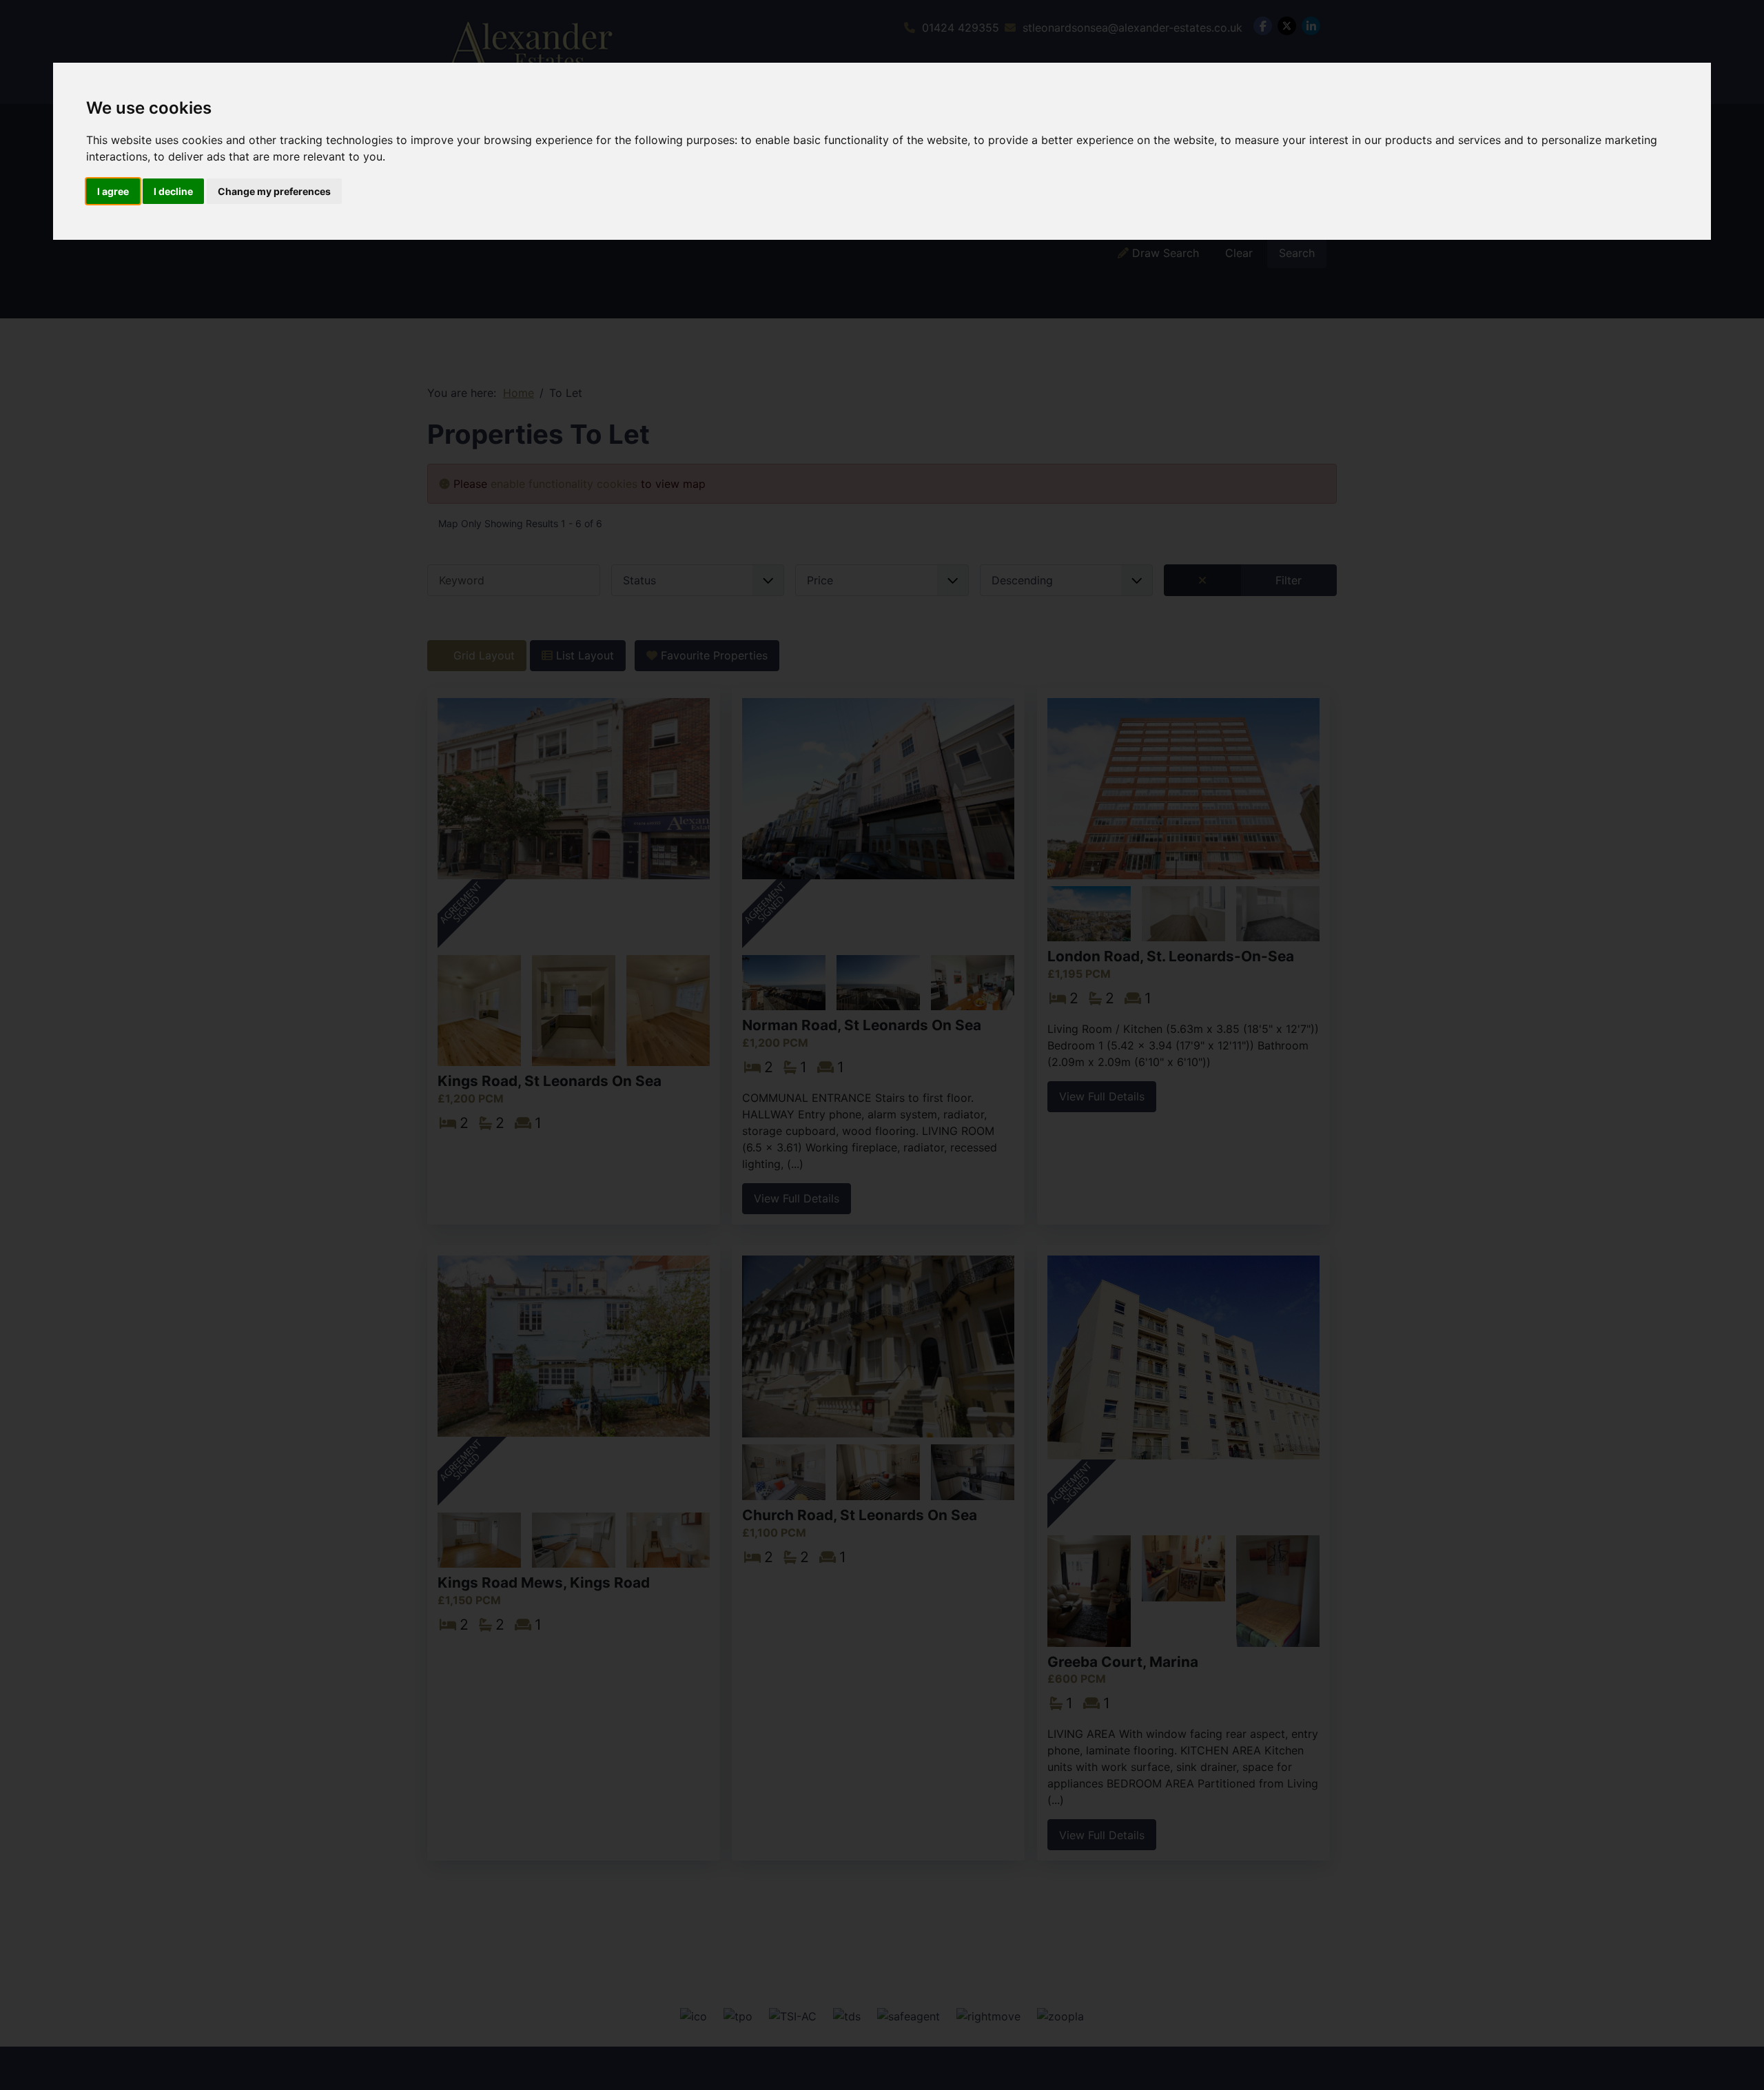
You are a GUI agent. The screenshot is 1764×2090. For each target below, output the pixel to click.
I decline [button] (173, 191)
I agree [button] (113, 191)
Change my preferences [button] (274, 191)
